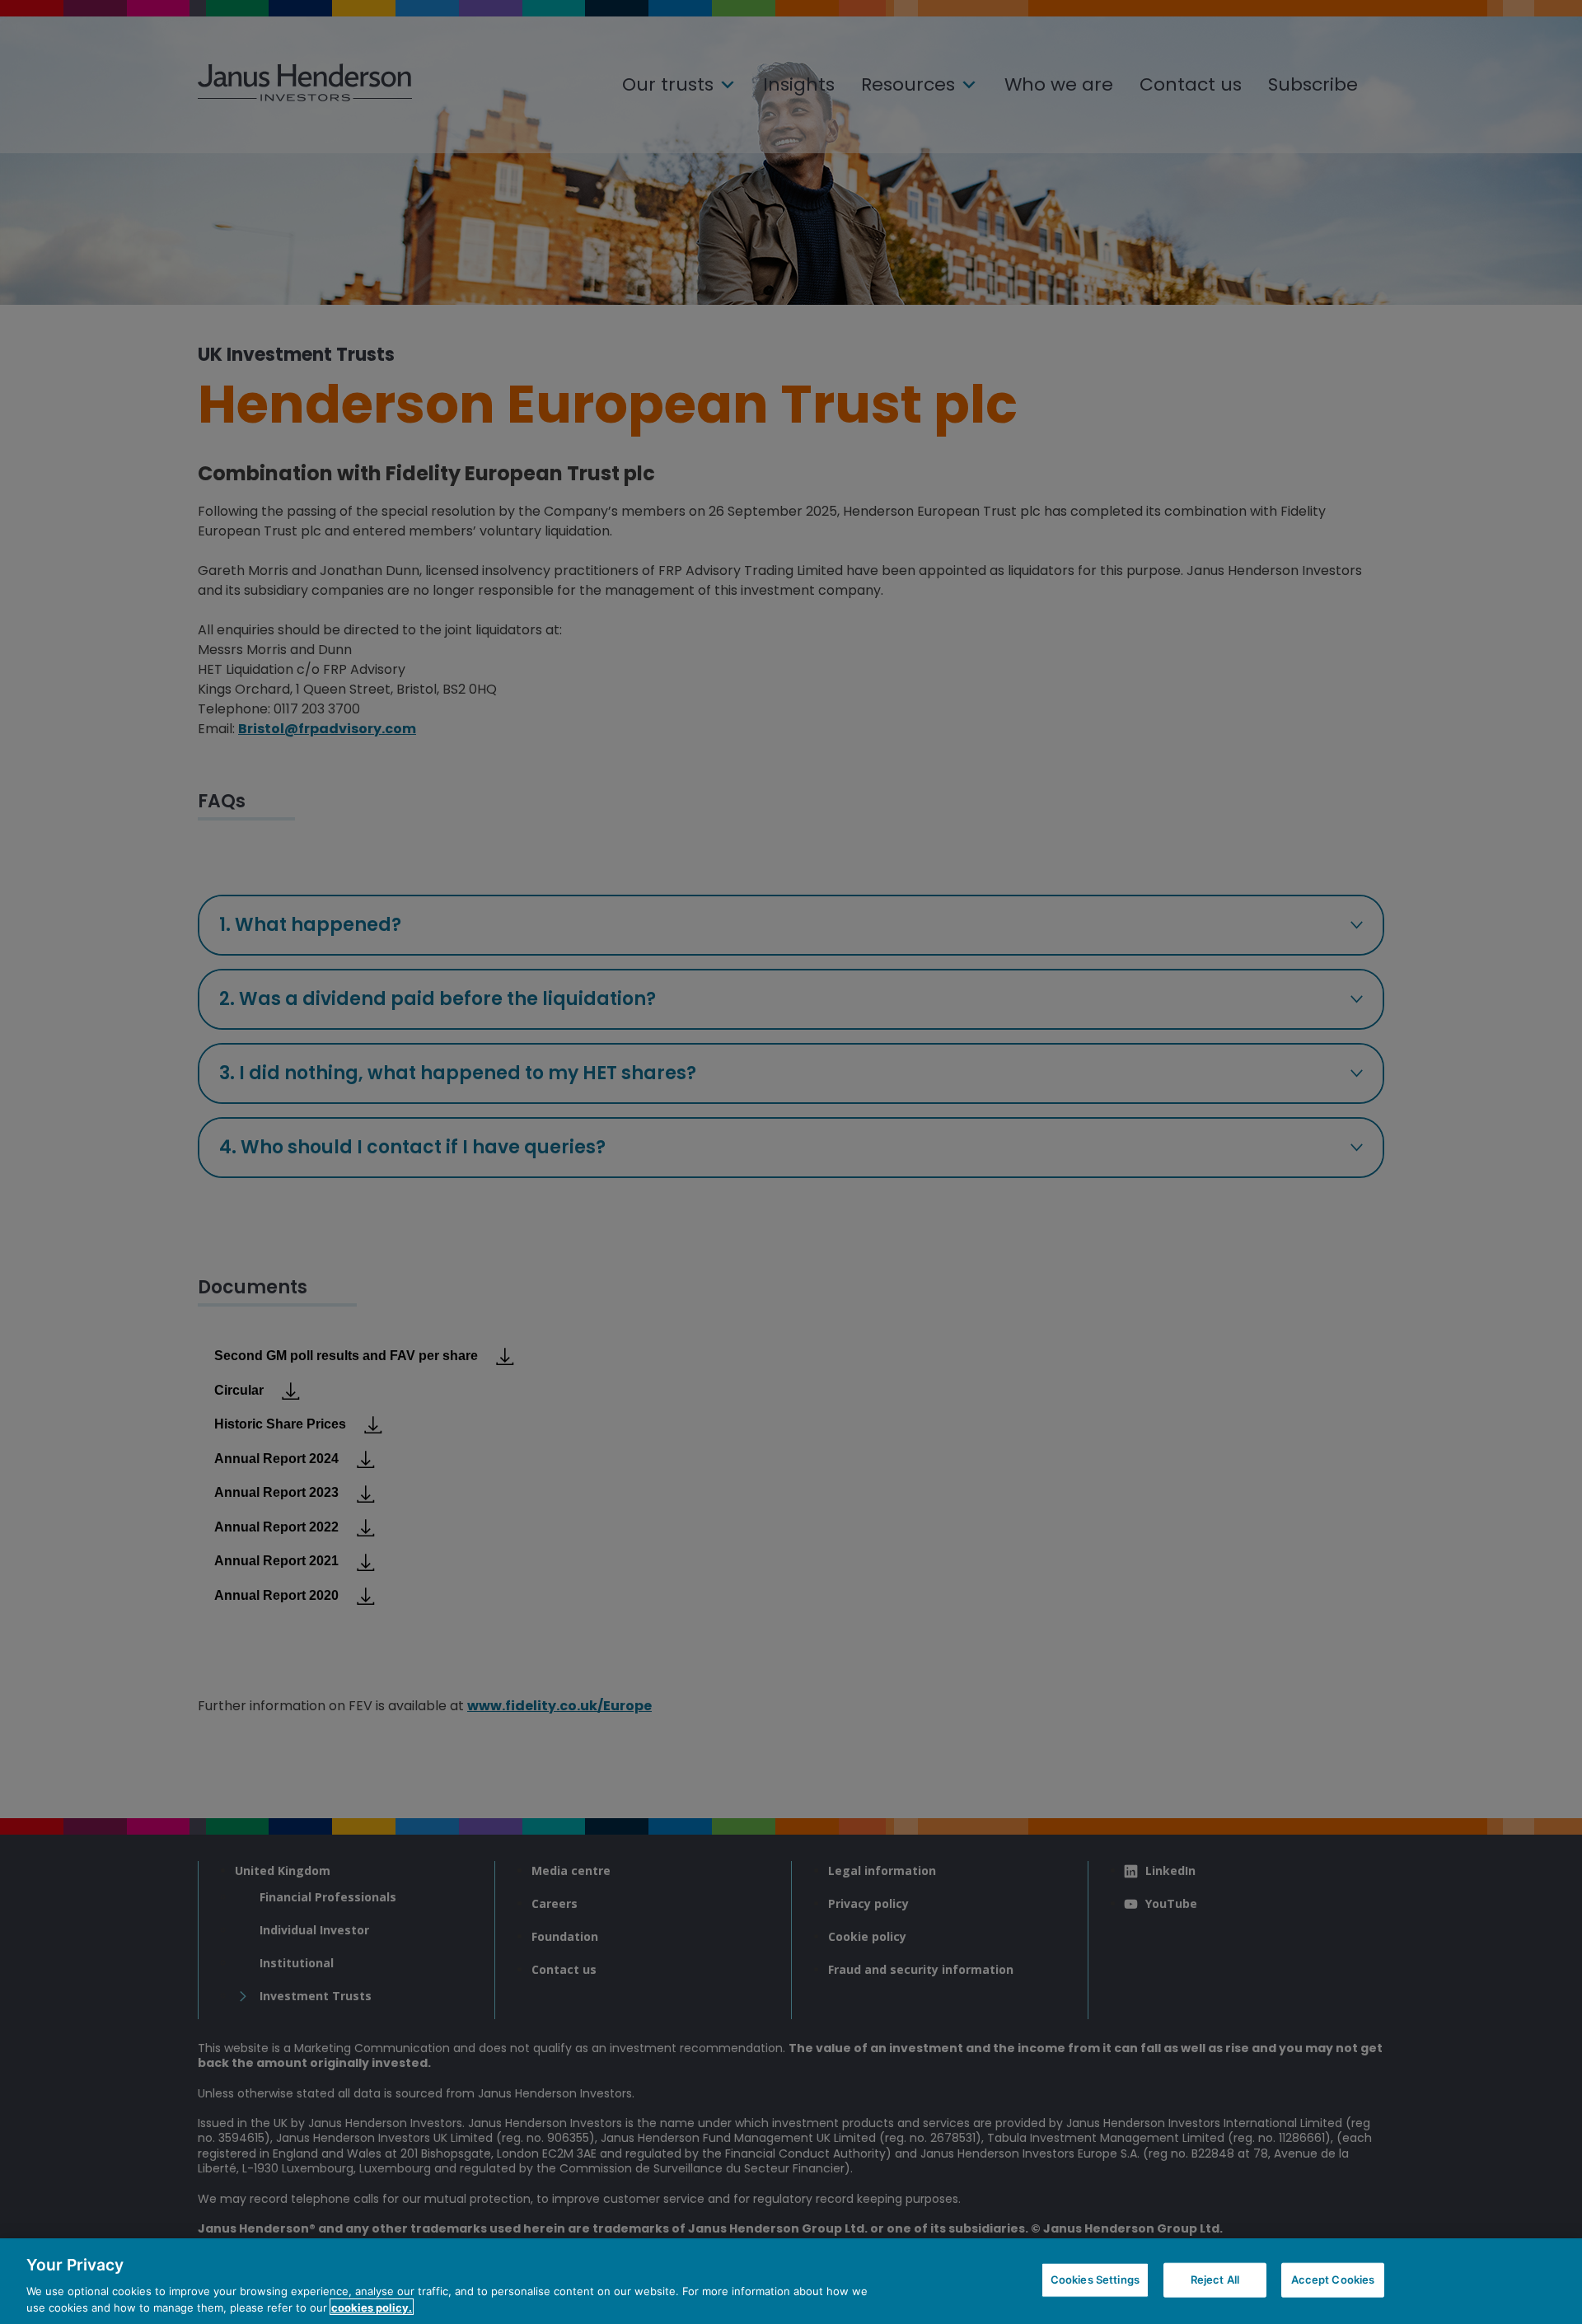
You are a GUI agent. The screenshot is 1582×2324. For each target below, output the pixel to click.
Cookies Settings (1095, 2280)
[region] (791, 2281)
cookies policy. (372, 2307)
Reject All (1215, 2280)
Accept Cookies (1333, 2280)
